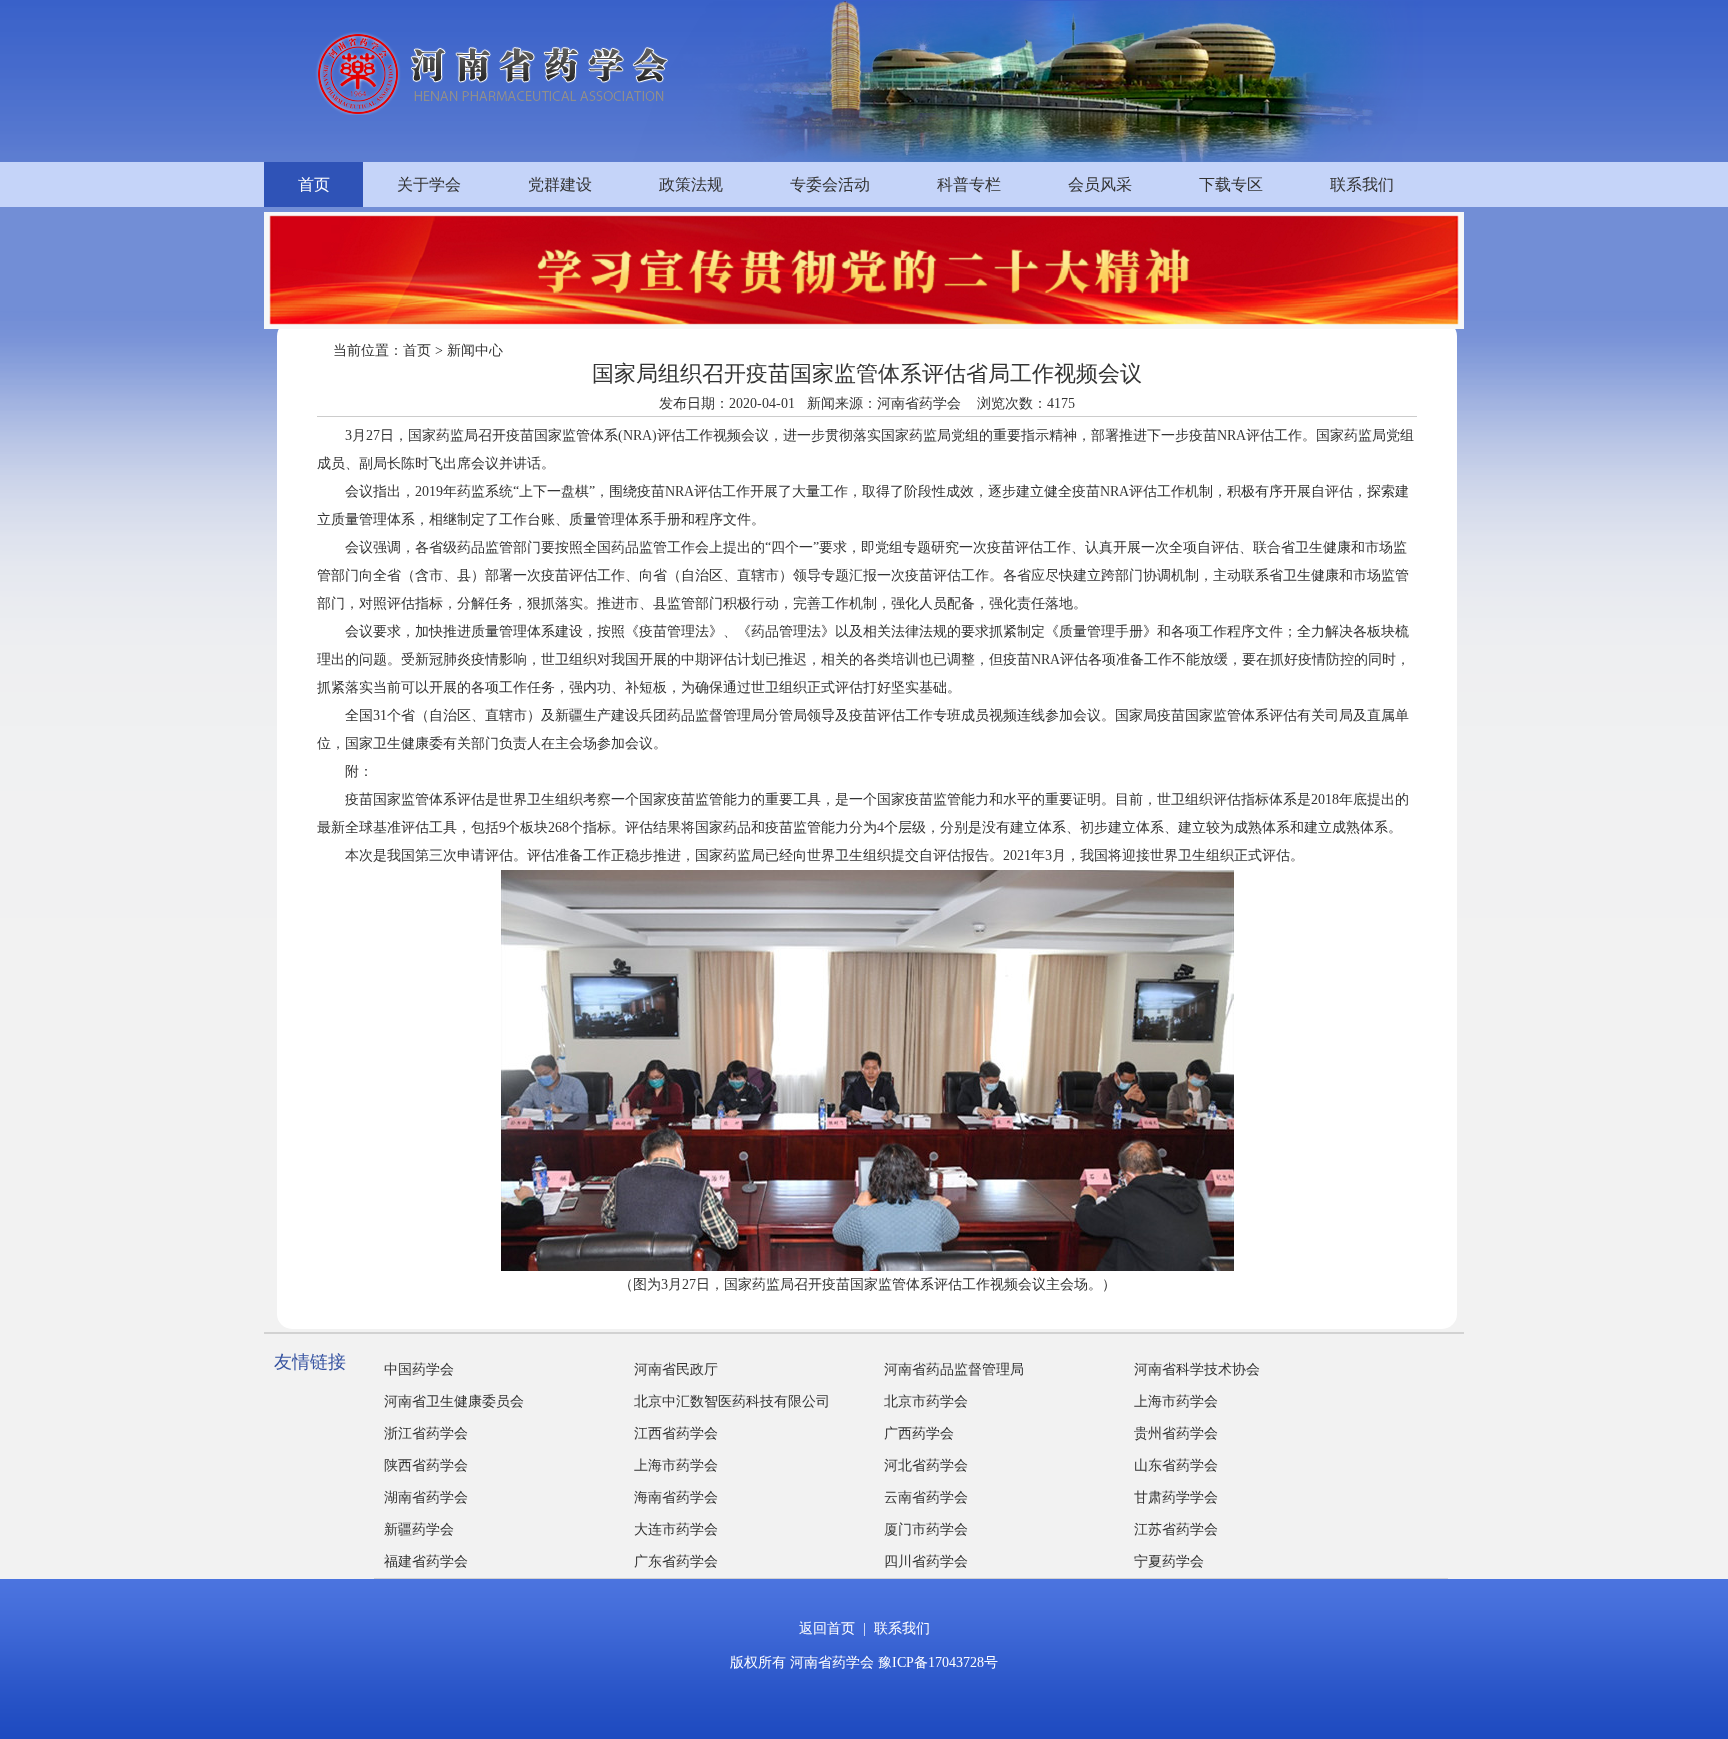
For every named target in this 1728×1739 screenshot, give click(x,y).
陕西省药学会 (426, 1465)
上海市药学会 (1176, 1401)
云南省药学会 (926, 1497)
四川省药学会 (926, 1561)
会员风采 (1100, 184)
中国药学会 (419, 1369)
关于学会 (429, 184)
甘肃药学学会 (1176, 1497)
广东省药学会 (676, 1561)
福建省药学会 (426, 1561)
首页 (314, 184)
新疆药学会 (419, 1529)
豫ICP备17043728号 (938, 1662)
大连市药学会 (676, 1529)
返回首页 (827, 1628)
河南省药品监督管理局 (954, 1369)
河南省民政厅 (676, 1369)
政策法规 (691, 184)
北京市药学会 (926, 1401)
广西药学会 (919, 1433)
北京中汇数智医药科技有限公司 (732, 1401)
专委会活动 (830, 184)
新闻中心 (475, 350)
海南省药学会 (676, 1497)
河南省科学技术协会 (1197, 1369)
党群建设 (560, 184)
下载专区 (1231, 184)
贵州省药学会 (1176, 1433)
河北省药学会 (926, 1465)
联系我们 (1362, 184)
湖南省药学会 (426, 1497)
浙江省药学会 (426, 1433)
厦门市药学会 (926, 1529)
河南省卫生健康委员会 (454, 1401)
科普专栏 (969, 184)
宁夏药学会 (1169, 1561)
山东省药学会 (1176, 1465)
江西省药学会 (676, 1433)
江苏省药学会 (1176, 1529)
